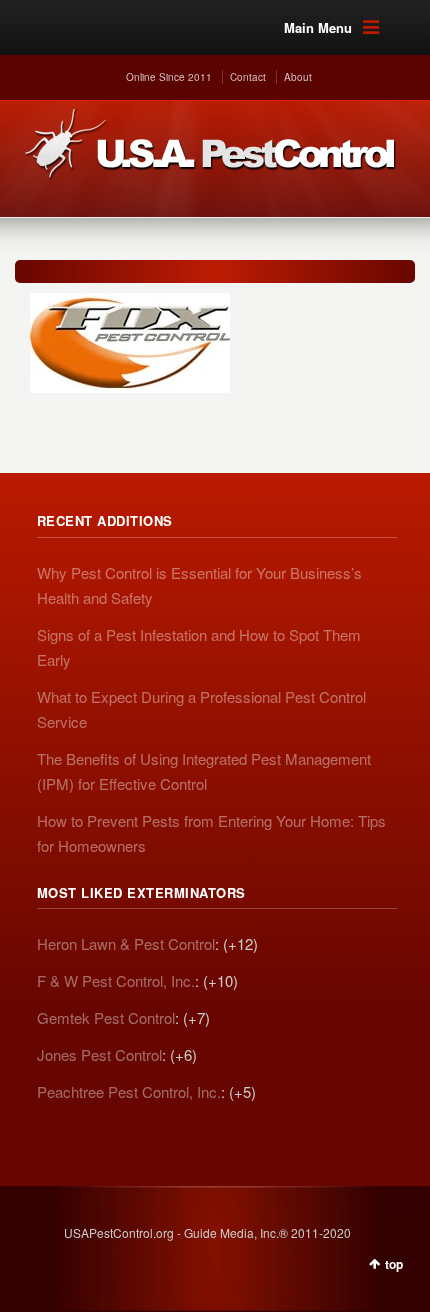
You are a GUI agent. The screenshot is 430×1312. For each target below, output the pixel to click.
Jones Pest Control (99, 1054)
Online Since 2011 (169, 77)
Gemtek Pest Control (106, 1017)
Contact (248, 77)
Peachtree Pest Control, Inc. (129, 1091)
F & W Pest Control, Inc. (116, 980)
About (298, 77)
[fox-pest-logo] (205, 343)
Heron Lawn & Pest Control (126, 943)
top (394, 1264)
